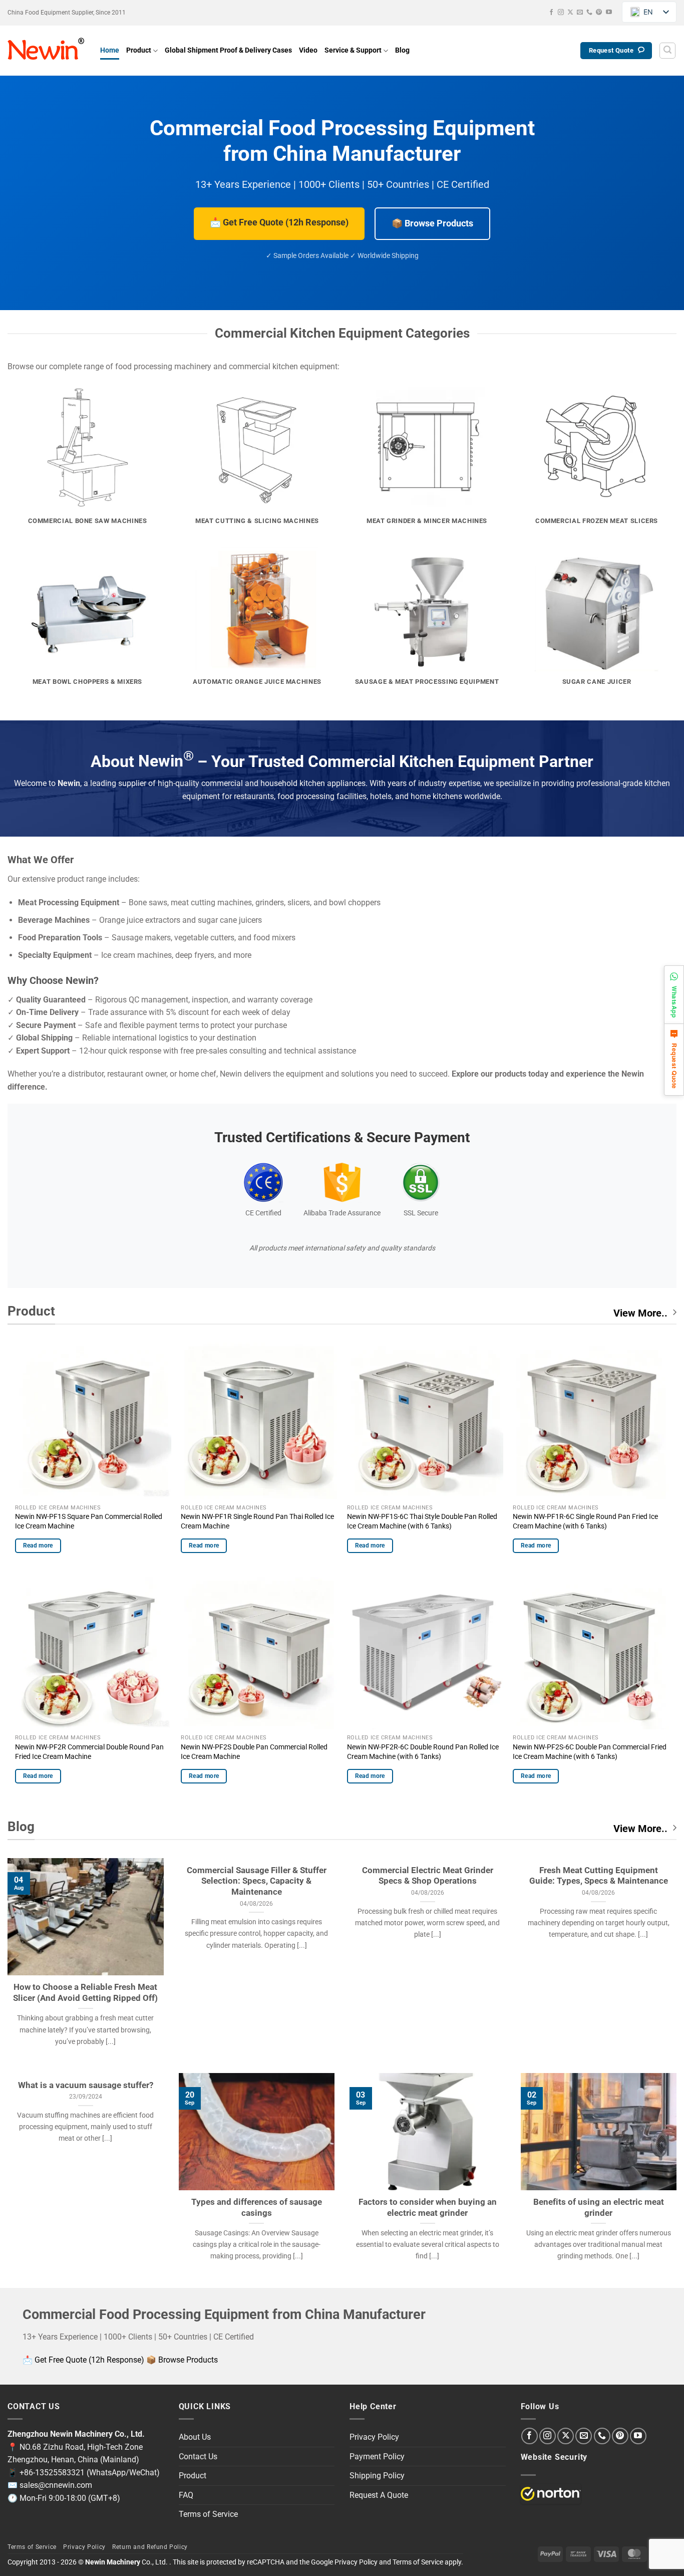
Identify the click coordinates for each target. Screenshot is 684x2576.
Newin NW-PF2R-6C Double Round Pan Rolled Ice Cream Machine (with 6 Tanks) (423, 1752)
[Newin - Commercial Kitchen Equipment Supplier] (46, 51)
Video (308, 50)
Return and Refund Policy (150, 2547)
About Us (195, 2437)
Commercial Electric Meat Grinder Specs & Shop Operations (428, 1876)
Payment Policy (377, 2457)
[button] (667, 51)
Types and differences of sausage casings (257, 2208)
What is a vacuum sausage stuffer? (86, 2085)
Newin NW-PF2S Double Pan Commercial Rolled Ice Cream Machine (254, 1752)
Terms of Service (208, 2514)
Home (110, 50)
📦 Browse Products (432, 223)
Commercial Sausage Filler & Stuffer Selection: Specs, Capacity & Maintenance (257, 1881)
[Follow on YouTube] (609, 13)
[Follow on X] (570, 13)
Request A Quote (379, 2495)
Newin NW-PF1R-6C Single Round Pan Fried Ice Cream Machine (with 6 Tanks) (585, 1521)
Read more (38, 1545)
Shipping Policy (377, 2476)
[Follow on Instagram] (561, 13)
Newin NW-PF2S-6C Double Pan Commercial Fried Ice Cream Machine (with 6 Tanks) (590, 1752)
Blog (402, 50)
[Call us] (589, 13)
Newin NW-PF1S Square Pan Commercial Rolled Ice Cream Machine (89, 1521)
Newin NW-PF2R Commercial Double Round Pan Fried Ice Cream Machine (89, 1752)
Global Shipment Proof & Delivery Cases (228, 50)
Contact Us (198, 2457)
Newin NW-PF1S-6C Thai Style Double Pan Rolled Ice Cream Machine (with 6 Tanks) (422, 1521)
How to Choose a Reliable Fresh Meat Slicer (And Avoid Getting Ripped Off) (85, 1993)
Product (139, 50)
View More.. (640, 1313)
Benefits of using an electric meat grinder (599, 2208)
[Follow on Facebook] (551, 13)
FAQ (186, 2495)
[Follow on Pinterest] (599, 13)
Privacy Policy (374, 2437)
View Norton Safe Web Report (551, 2494)
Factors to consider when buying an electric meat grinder (428, 2208)
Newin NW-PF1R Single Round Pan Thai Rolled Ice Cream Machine (257, 1521)
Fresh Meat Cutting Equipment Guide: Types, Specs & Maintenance (599, 1876)
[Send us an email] (580, 13)
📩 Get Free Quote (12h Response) (279, 222)
